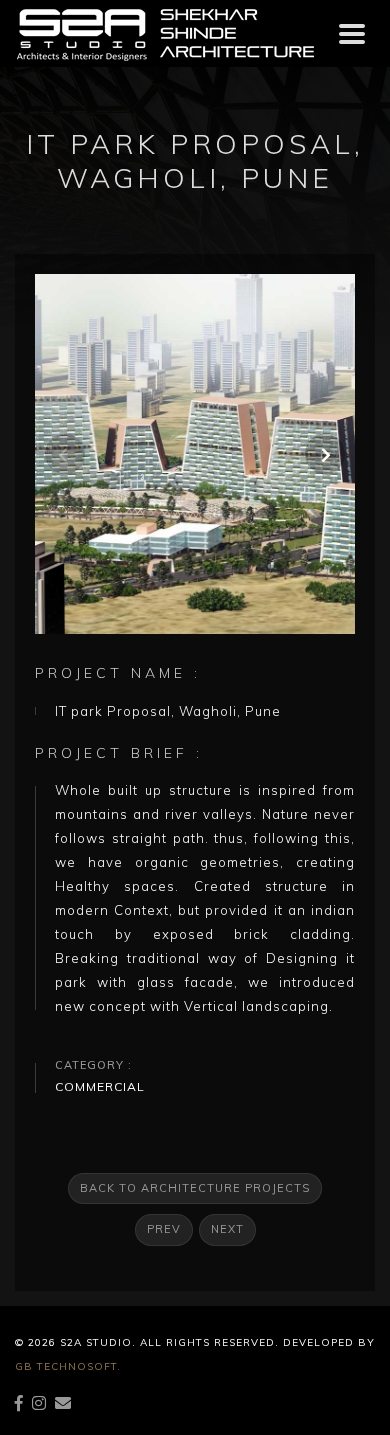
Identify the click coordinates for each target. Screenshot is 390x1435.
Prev (164, 1229)
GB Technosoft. (68, 1366)
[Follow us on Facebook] (19, 1403)
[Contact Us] (63, 1403)
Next (227, 1229)
